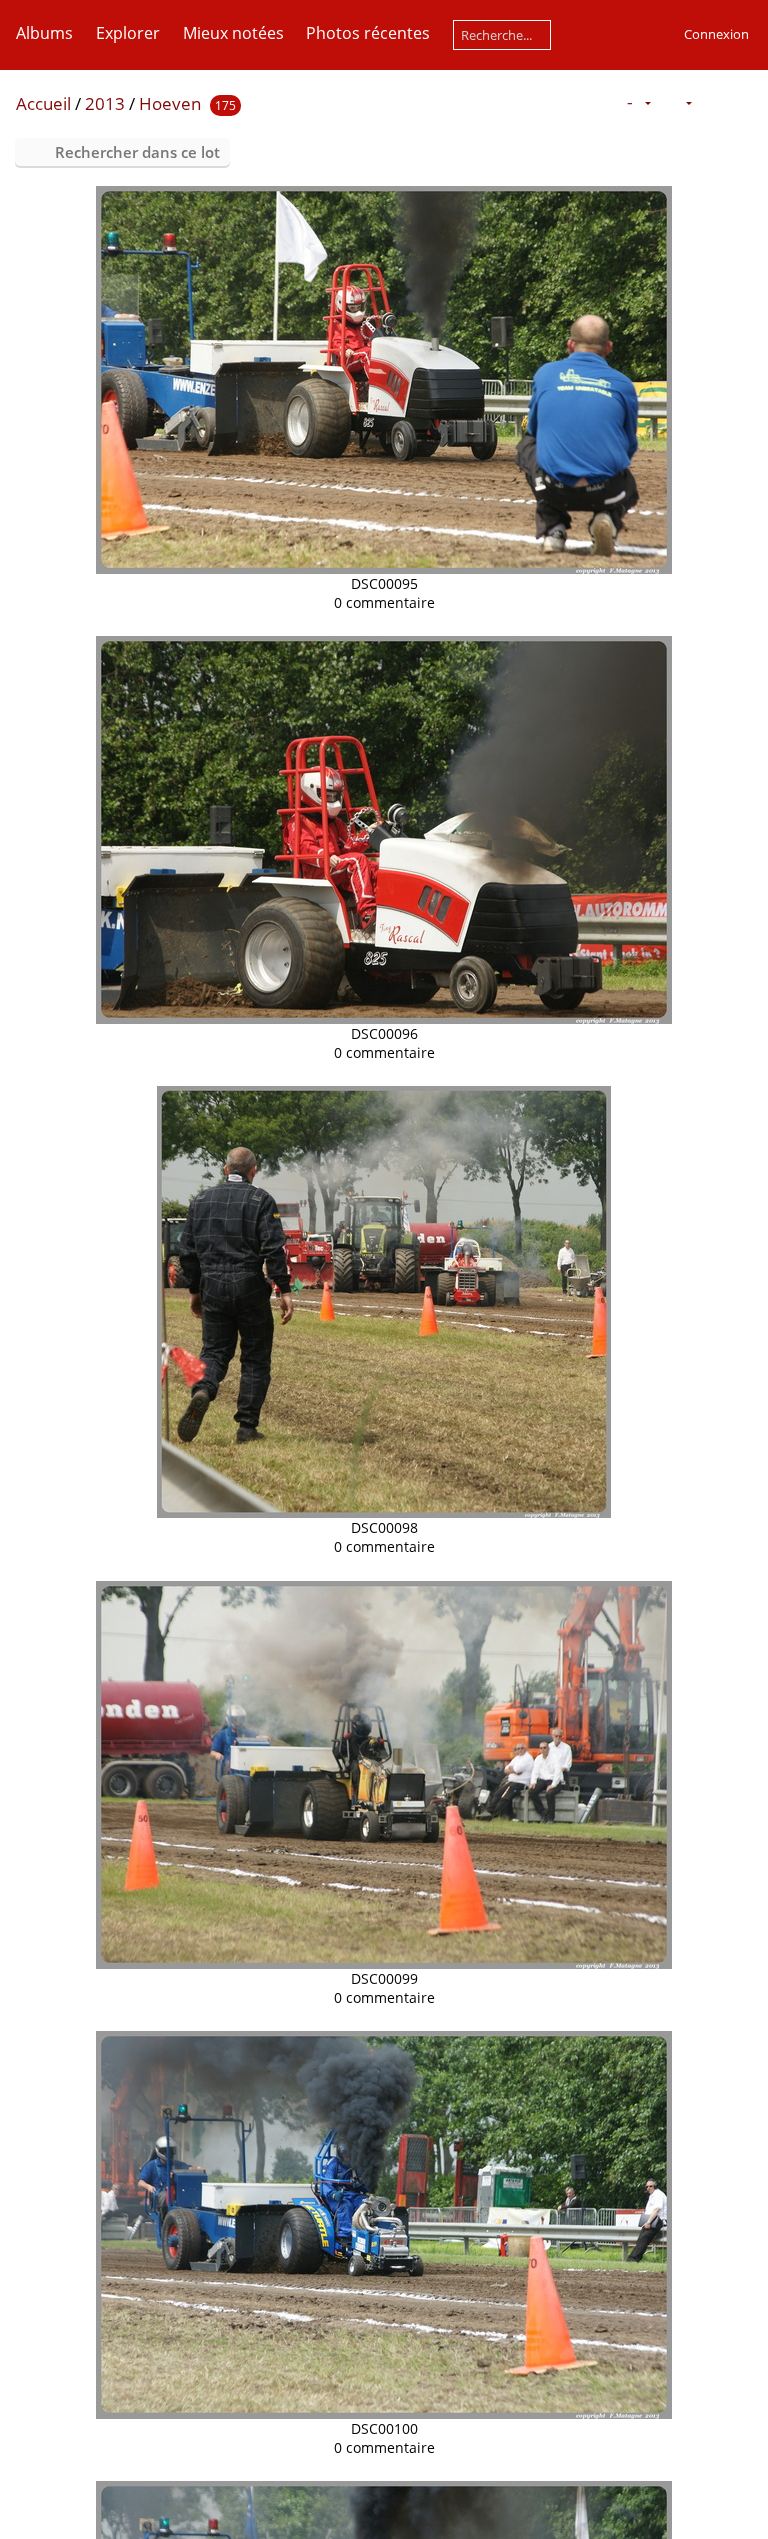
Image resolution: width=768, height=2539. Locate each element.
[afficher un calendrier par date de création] (744, 102)
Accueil (43, 103)
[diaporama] (712, 102)
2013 (105, 103)
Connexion (716, 34)
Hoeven (170, 103)
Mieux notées (233, 33)
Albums (44, 33)
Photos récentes (368, 33)
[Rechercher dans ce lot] (598, 102)
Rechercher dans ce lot (137, 152)
